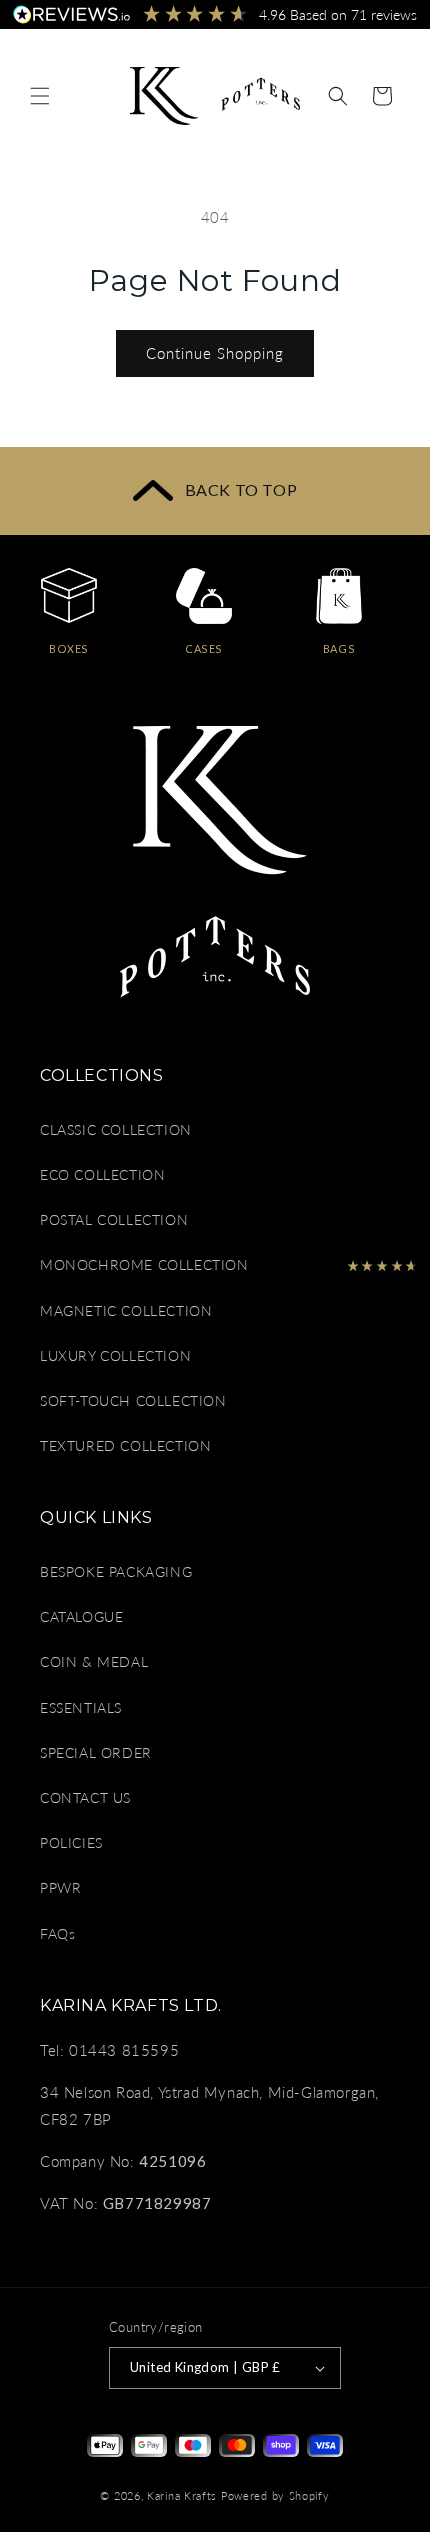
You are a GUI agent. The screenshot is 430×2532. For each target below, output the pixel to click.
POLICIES (71, 1842)
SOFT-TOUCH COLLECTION (133, 1400)
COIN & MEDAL (94, 1661)
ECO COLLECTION (102, 1174)
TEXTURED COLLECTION (125, 1445)
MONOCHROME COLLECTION (144, 1264)
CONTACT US (85, 1797)
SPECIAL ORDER (96, 1752)
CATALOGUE (81, 1616)
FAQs (57, 1933)
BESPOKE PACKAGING (116, 1571)
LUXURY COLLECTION (115, 1355)
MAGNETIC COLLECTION (126, 1310)
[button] (40, 96)
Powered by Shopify (275, 2495)
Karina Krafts (182, 2495)
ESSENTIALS (81, 1707)
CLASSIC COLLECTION (116, 1129)
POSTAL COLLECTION (114, 1219)
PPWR (60, 1887)
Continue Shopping (215, 353)
